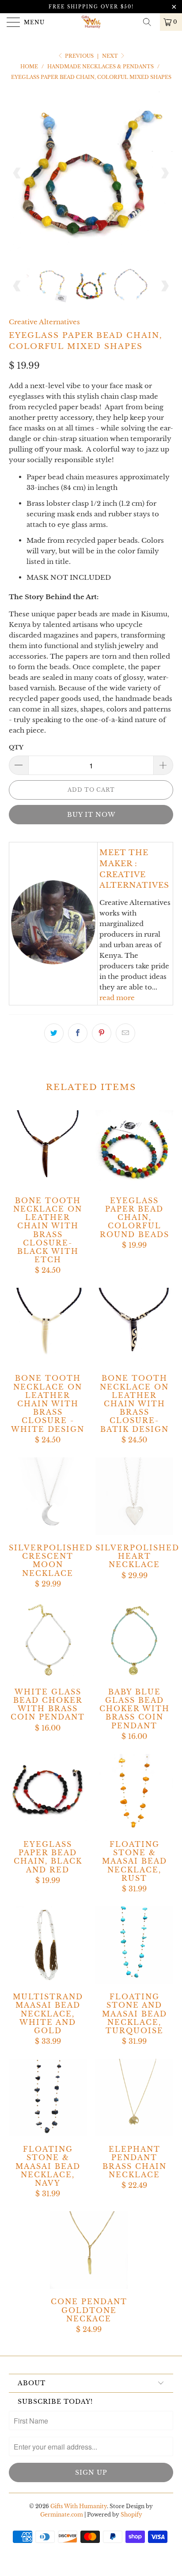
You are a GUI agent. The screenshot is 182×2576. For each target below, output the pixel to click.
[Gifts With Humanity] (91, 22)
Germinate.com (62, 2515)
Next (111, 56)
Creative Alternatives (44, 322)
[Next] (165, 173)
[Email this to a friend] (125, 1033)
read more (117, 998)
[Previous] (17, 173)
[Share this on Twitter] (54, 1033)
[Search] (150, 22)
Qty (16, 747)
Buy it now (91, 815)
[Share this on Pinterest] (102, 1033)
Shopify (131, 2515)
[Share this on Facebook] (78, 1033)
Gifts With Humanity (79, 2506)
